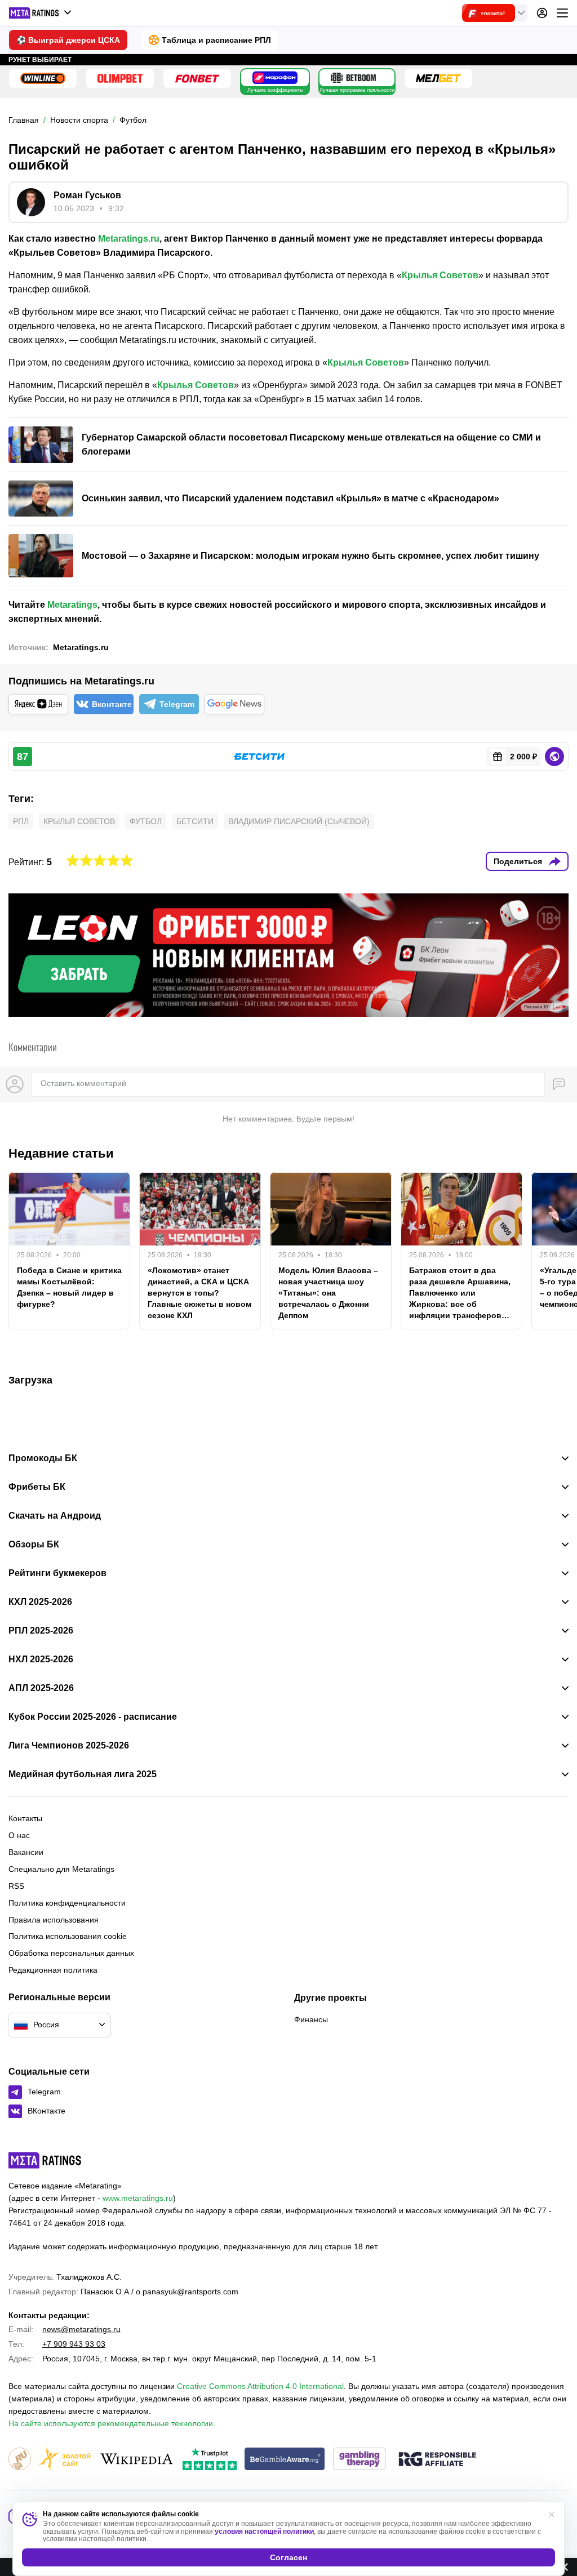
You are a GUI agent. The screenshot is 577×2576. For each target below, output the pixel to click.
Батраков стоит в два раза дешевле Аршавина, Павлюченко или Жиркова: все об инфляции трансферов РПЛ (460, 1293)
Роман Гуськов (87, 195)
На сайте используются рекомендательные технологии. (112, 2423)
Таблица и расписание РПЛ (216, 40)
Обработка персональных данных (71, 1953)
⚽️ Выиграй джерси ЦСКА (68, 40)
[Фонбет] (197, 78)
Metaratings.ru (129, 239)
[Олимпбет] (120, 78)
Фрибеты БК (37, 1487)
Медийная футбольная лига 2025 (83, 1774)
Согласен (288, 2557)
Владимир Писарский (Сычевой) (299, 821)
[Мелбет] (438, 78)
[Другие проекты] (41, 13)
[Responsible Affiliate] (437, 2460)
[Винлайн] (43, 78)
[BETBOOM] (353, 78)
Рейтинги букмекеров (57, 1573)
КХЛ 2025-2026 (40, 1602)
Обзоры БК (34, 1545)
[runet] (20, 2460)
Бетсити (195, 821)
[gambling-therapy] (359, 2460)
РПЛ (21, 821)
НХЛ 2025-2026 (41, 1660)
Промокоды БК (43, 1458)
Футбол (146, 821)
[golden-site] (65, 2460)
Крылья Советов (440, 275)
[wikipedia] (137, 2460)
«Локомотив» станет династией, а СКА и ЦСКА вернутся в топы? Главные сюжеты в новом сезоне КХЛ (199, 1293)
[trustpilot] (210, 2460)
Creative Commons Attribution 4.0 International (260, 2386)
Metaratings (72, 605)
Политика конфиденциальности (67, 1903)
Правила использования (54, 1920)
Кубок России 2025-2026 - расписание (93, 1717)
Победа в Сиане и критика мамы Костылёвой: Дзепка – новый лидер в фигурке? (69, 1287)
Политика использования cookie (68, 1936)
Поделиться (518, 861)
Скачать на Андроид (55, 1516)
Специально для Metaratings (61, 1869)
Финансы (311, 2019)
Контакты (25, 1818)
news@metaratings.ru (81, 2329)
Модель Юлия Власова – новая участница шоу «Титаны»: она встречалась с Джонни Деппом (328, 1293)
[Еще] (562, 13)
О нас (19, 1835)
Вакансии (26, 1852)
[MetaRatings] (45, 2160)
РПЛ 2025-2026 (41, 1631)
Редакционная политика (53, 1970)
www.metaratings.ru (138, 2198)
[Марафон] (275, 78)
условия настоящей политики (264, 2531)
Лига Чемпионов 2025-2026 (69, 1746)
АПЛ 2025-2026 (41, 1688)
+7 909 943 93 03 (74, 2344)
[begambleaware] (285, 2460)
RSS (16, 1886)
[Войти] (542, 13)
